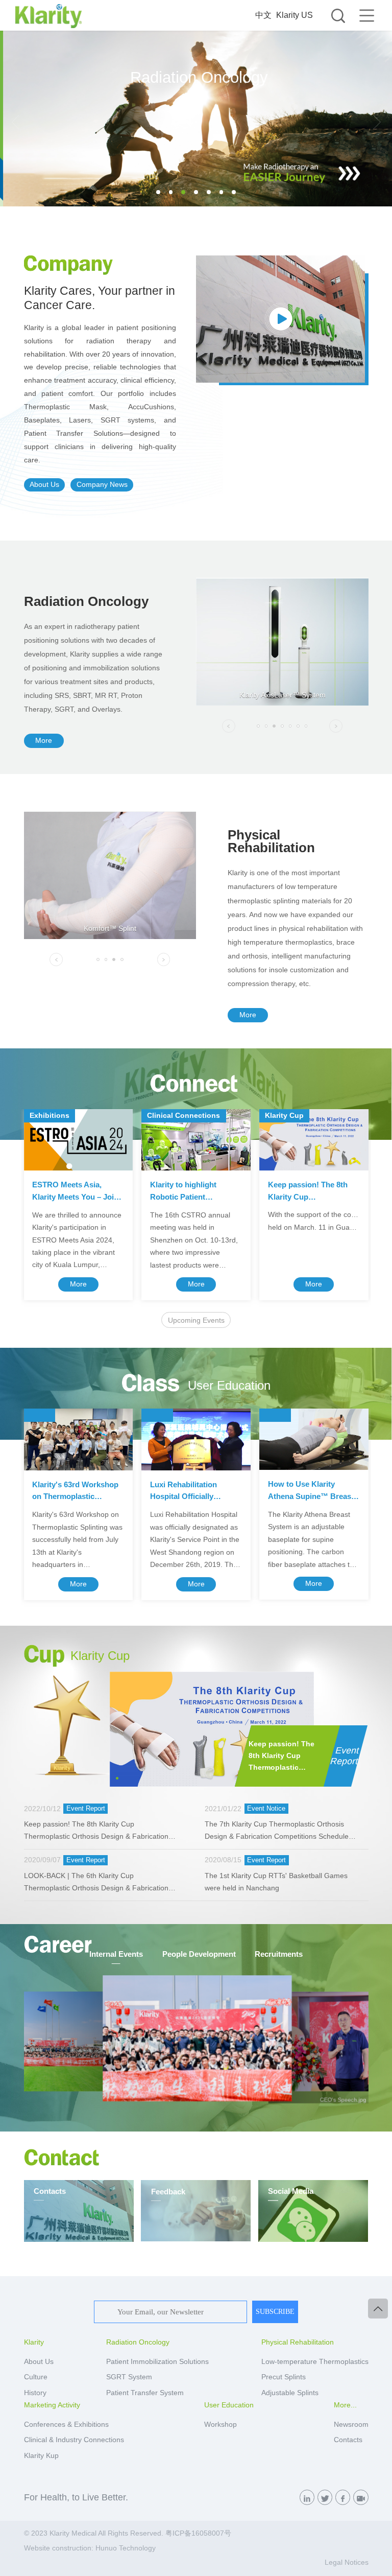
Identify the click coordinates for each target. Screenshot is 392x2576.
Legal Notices (347, 2562)
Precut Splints (284, 2377)
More (44, 741)
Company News (102, 485)
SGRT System (129, 2377)
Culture (36, 2377)
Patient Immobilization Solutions (157, 2362)
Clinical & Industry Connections (74, 2440)
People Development (199, 1954)
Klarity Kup (41, 2456)
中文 (263, 15)
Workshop (220, 2425)
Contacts (348, 2440)
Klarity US (295, 15)
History (35, 2393)
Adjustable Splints (290, 2393)
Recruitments (279, 1954)
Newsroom (351, 2425)
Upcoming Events (196, 1320)
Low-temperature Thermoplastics (315, 2362)
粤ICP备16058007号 (198, 2533)
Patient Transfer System (145, 2393)
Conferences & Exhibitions (66, 2425)
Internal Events (116, 1954)
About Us (44, 485)
